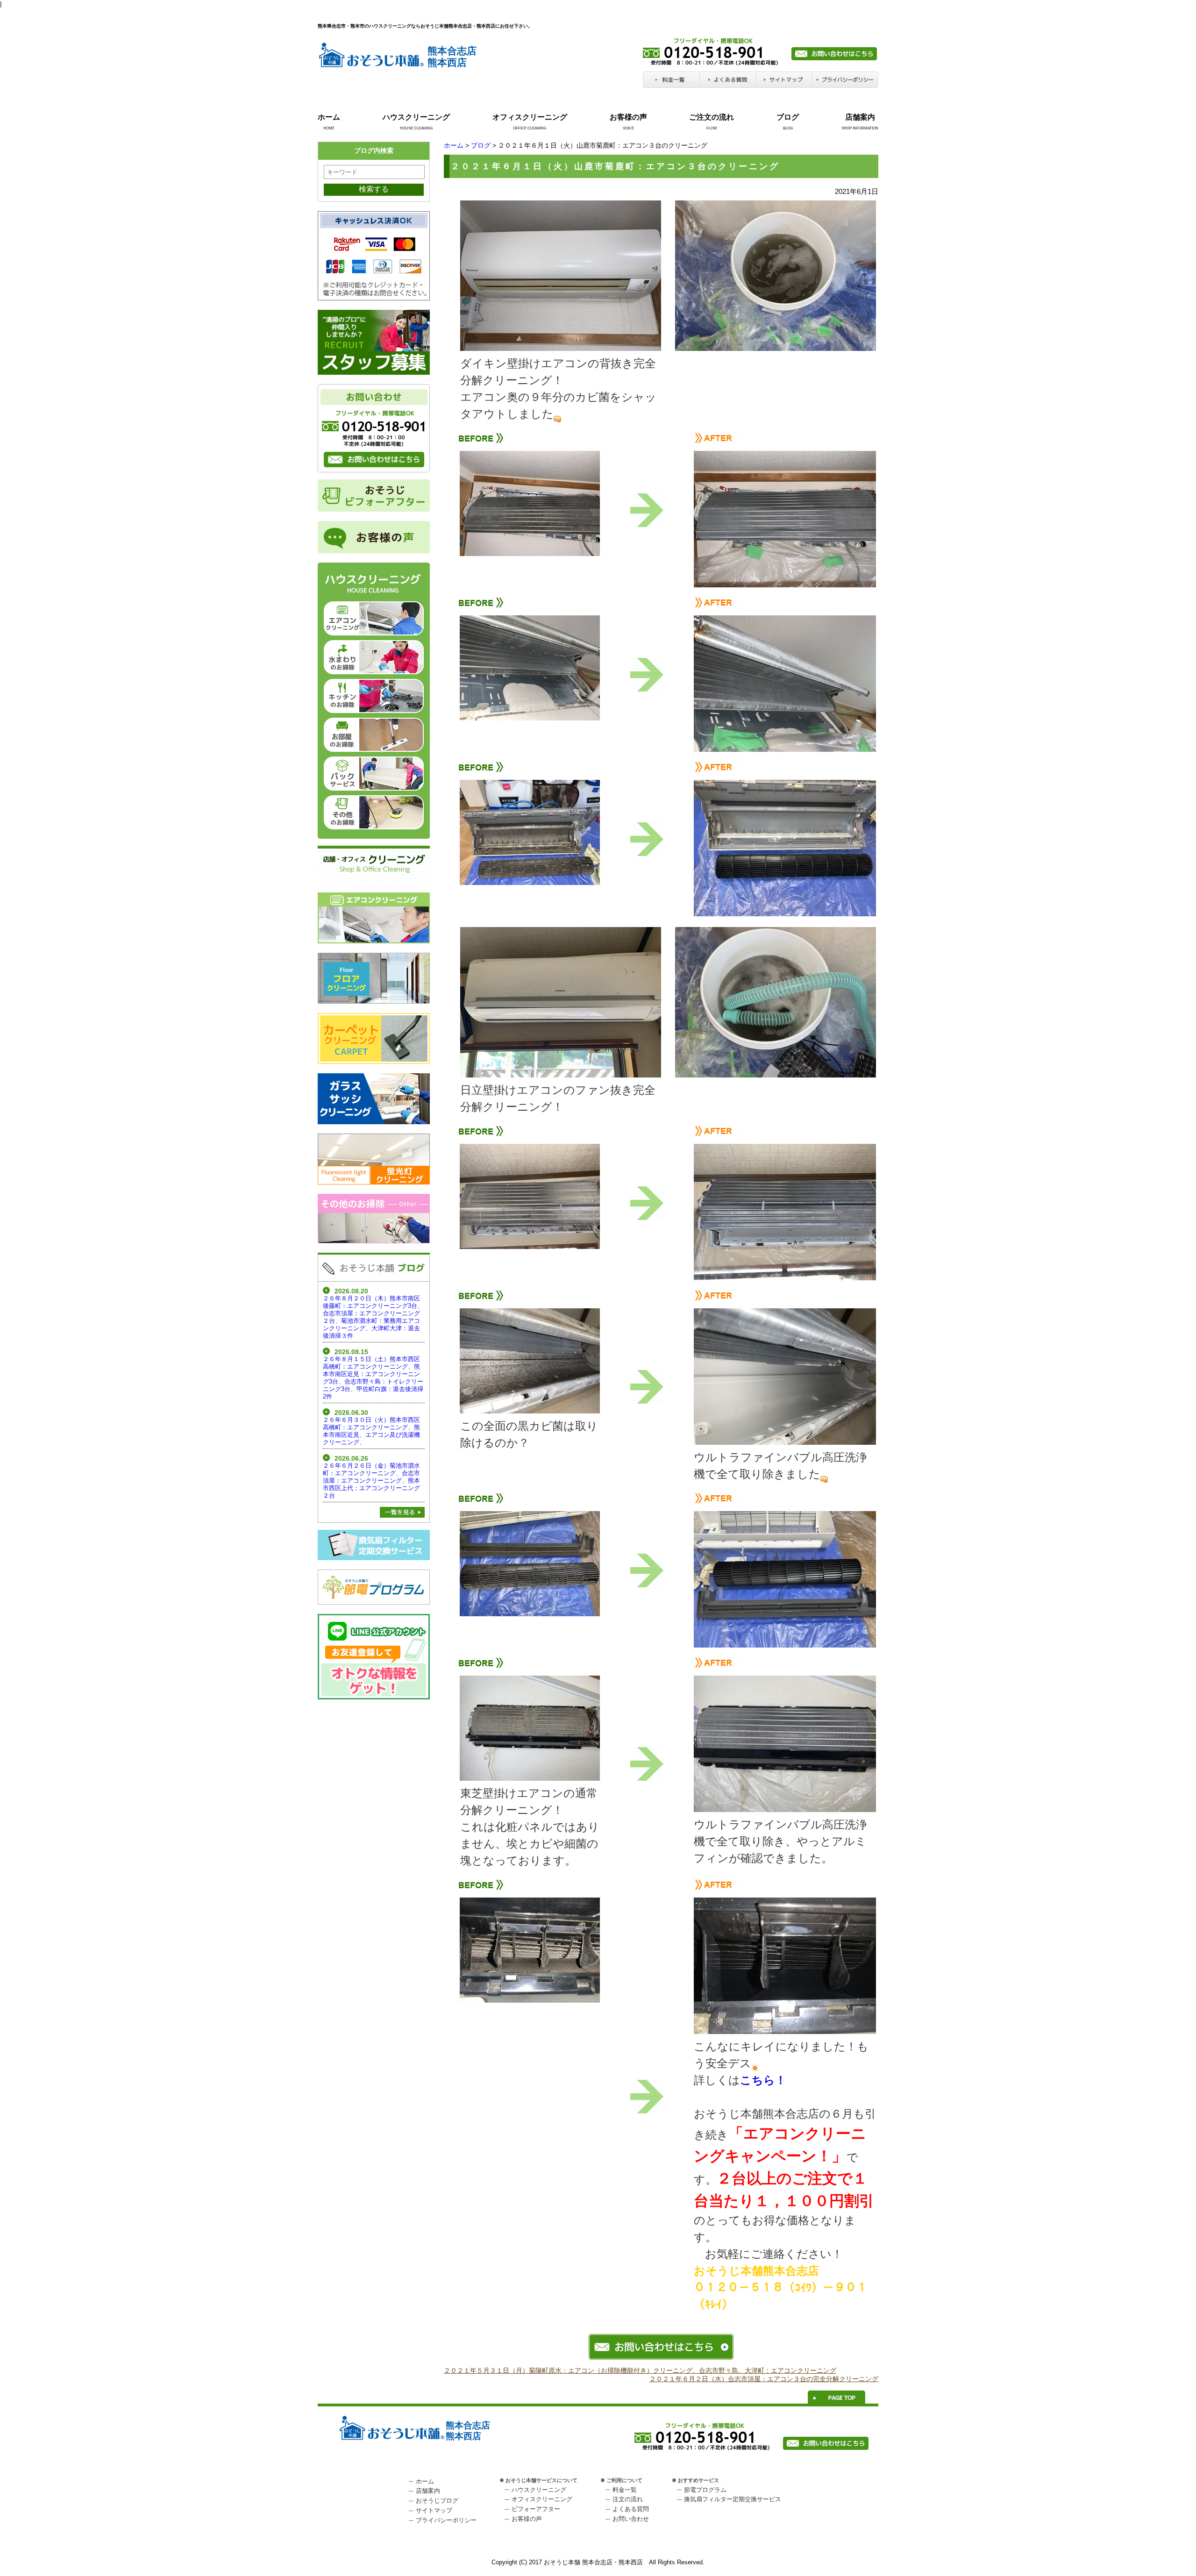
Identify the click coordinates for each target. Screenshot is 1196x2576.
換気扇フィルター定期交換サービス (733, 2499)
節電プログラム (705, 2490)
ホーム (329, 117)
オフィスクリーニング (530, 117)
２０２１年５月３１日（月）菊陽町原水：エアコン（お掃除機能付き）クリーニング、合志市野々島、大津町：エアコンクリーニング (640, 2370)
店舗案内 (860, 117)
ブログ (788, 117)
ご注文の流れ (712, 117)
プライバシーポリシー (446, 2520)
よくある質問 (631, 2509)
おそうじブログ (437, 2501)
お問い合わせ (631, 2519)
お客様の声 (628, 117)
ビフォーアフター (536, 2509)
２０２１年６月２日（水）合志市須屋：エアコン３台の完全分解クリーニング (764, 2379)
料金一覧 (625, 2490)
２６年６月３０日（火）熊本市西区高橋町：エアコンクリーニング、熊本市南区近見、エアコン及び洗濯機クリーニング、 (371, 1431)
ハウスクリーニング (416, 117)
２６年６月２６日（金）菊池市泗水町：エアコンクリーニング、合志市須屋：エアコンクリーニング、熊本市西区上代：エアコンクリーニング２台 (371, 1481)
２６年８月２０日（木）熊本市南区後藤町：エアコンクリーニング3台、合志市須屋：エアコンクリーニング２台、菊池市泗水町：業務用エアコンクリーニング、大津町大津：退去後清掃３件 (373, 1317)
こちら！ (763, 2080)
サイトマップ (434, 2510)
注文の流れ (628, 2499)
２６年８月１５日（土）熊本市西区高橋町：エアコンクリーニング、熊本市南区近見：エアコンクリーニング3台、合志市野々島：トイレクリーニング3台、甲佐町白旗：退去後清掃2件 (373, 1378)
